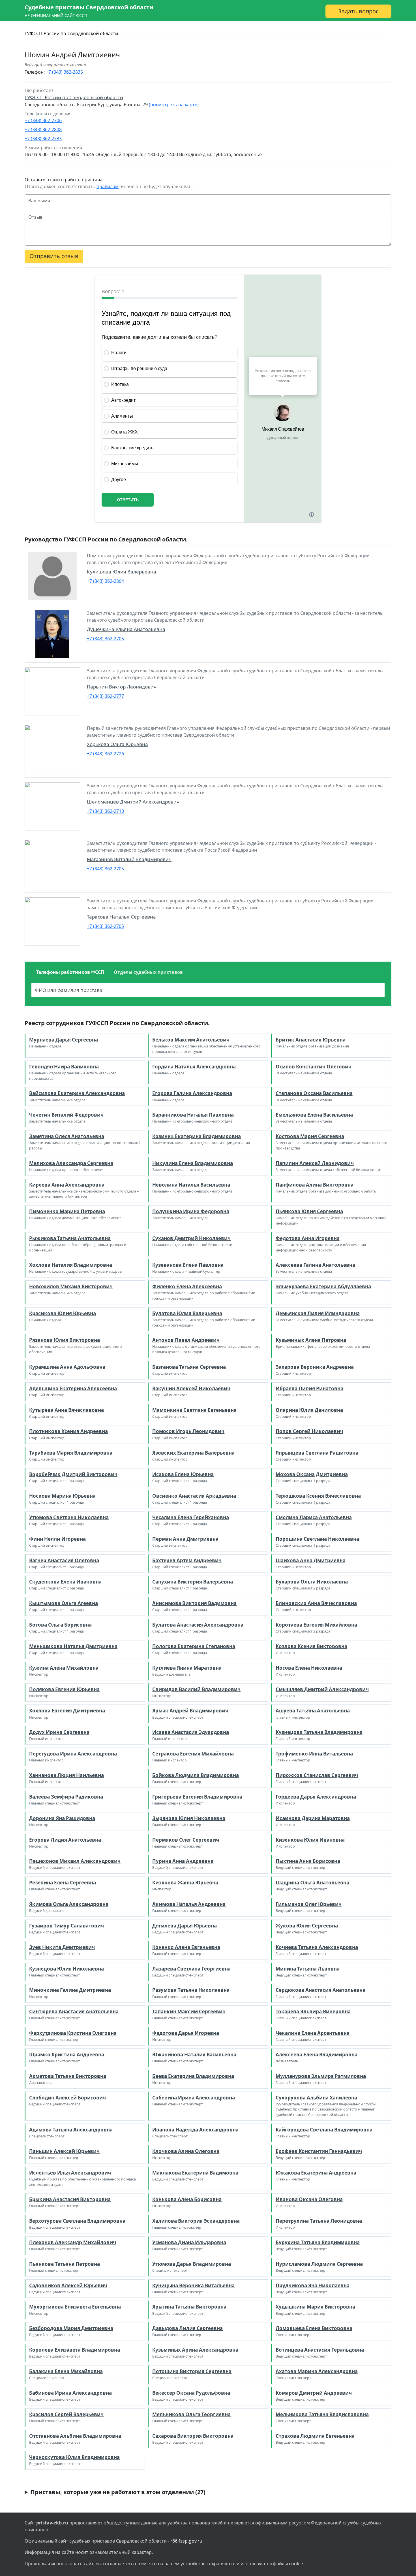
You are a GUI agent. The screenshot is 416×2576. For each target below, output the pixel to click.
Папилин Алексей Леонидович (315, 1163)
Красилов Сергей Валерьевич (66, 2414)
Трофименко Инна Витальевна (314, 1754)
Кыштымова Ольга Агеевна (64, 1603)
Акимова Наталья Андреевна (189, 1904)
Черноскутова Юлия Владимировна (74, 2457)
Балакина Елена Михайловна (66, 2371)
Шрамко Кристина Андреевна (67, 2055)
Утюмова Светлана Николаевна (69, 1517)
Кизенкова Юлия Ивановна (310, 1840)
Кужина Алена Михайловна (64, 1668)
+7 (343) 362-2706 (43, 120)
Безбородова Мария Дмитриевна (71, 2328)
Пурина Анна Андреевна (183, 1861)
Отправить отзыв (54, 256)
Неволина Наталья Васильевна (191, 1185)
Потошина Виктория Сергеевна (192, 2371)
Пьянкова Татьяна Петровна (65, 2264)
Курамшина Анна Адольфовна (67, 1367)
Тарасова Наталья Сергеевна (121, 917)
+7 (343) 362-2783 (43, 139)
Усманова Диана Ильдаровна (189, 2242)
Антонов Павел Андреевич (186, 1340)
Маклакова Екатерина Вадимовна (195, 2173)
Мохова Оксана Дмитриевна (312, 1474)
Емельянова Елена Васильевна (314, 1115)
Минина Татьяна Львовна (308, 1969)
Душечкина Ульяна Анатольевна (126, 629)
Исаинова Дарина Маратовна (313, 1818)
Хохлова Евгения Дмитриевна (67, 1711)
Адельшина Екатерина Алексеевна (73, 1388)
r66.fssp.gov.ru (186, 2541)
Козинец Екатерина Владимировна (197, 1136)
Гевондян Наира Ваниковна (64, 1067)
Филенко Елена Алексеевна (187, 1286)
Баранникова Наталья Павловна (193, 1115)
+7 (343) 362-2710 (105, 811)
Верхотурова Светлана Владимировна (77, 2221)
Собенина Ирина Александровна (194, 2098)
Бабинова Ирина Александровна (70, 2393)
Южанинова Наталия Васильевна (194, 2055)
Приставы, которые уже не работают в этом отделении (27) (118, 2492)
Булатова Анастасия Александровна (198, 1625)
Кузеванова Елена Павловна (188, 1265)
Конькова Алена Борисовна (187, 2199)
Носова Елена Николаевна (309, 1668)
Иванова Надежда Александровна (195, 2130)
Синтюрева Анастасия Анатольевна (74, 2011)
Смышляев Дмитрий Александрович (322, 1689)
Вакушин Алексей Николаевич (191, 1388)
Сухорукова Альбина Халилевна (316, 2098)
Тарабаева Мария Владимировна (71, 1453)
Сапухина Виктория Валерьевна (193, 1582)
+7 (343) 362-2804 (105, 581)
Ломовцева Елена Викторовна (314, 2328)
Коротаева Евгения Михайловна (316, 1625)
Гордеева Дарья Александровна (316, 1797)
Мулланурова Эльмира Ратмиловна (321, 2076)
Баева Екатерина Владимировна (193, 2076)
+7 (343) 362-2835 (64, 72)
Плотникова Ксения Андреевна (68, 1431)
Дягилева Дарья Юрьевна (185, 1926)
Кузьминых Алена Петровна (311, 1340)
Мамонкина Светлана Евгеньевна (194, 1410)
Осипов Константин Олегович (314, 1067)
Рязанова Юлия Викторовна (65, 1340)
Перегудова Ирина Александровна (73, 1754)
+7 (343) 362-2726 (105, 754)
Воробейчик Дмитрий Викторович (73, 1474)
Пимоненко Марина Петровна (67, 1211)
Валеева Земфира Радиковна (66, 1797)
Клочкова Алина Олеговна (186, 2151)
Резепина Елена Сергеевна (63, 1883)
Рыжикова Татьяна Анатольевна (70, 1238)
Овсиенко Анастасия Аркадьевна (194, 1496)
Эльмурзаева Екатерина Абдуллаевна (323, 1286)
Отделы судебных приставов (148, 972)
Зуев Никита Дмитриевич (62, 1947)
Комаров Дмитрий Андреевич (314, 2393)
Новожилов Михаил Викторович (71, 1286)
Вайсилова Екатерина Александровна (77, 1093)
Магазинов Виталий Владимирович (129, 859)
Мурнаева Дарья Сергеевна (64, 1040)
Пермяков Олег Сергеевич (186, 1840)
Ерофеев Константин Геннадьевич (319, 2151)
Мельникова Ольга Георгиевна (191, 2414)
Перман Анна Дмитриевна (185, 1539)
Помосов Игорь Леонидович (188, 1431)
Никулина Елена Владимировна (193, 1163)
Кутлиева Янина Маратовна (187, 1668)
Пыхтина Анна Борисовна (308, 1861)
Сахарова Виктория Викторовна (193, 2436)
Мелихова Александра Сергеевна (71, 1163)
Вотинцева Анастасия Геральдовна (320, 2350)
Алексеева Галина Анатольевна (315, 1265)
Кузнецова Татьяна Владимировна (319, 1732)
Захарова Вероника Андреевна (315, 1367)
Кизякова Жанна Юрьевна (185, 1883)
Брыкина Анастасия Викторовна (70, 2199)
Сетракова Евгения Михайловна (193, 1754)
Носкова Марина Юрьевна (62, 1496)
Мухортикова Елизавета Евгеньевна (75, 2307)
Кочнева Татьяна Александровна (317, 1947)
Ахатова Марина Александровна (317, 2371)
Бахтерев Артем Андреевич (187, 1560)
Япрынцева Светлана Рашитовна (317, 1453)
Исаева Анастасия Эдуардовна (191, 1732)
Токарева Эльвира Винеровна (313, 2011)
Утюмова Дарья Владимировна (192, 2264)
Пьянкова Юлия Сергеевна (309, 1211)
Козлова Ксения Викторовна (311, 1646)
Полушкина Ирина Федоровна (191, 1211)
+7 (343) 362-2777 (105, 696)
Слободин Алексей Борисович (67, 2098)
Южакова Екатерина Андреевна (316, 2173)
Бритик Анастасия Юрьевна (311, 1040)
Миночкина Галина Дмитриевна (70, 1990)
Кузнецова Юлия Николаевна (67, 1969)
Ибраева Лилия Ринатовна (309, 1388)
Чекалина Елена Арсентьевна (313, 2033)
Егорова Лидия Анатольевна (65, 1840)
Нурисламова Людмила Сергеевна (319, 2264)
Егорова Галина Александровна (192, 1093)
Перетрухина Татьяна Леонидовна (319, 2221)
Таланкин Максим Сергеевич (189, 2011)
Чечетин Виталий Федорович (66, 1115)
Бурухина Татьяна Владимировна (318, 2242)
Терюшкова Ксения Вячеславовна (318, 1496)
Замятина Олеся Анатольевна (67, 1136)
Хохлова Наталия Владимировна (71, 1265)
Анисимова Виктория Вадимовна (194, 1603)
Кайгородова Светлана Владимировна (324, 2130)
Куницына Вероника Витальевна (193, 2285)
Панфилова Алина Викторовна (315, 1185)
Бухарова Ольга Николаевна (312, 1582)
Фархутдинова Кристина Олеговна (73, 2033)
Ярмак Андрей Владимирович (190, 1711)
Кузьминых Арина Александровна (195, 2350)
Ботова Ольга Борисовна (60, 1625)
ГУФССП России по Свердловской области (71, 33)
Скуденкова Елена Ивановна (65, 1582)
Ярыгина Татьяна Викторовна (189, 2307)
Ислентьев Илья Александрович (70, 2173)
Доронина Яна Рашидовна (62, 1818)
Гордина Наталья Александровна (194, 1067)
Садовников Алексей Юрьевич (68, 2285)
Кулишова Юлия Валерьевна (122, 572)
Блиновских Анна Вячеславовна (316, 1603)
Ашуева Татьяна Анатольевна (313, 1711)
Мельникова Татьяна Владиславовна (322, 2414)
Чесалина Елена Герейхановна (191, 1517)
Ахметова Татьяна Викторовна (68, 2076)
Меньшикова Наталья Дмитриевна (73, 1646)
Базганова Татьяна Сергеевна (189, 1367)
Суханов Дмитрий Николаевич (191, 1238)
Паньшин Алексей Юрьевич (64, 2151)
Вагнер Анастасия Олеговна (64, 1560)
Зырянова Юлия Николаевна (189, 1818)
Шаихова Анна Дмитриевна (311, 1560)
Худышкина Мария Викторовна (315, 2307)
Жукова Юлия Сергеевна (307, 1926)
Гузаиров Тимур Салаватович (67, 1926)
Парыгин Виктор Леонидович (122, 687)
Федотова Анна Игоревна (308, 1238)
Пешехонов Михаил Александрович (75, 1861)
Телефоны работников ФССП (70, 972)
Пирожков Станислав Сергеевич (317, 1775)
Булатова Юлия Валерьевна (187, 1313)
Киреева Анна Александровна (67, 1185)
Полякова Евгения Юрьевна (64, 1689)
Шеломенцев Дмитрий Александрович (133, 802)
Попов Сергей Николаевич (309, 1431)
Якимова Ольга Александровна (69, 1904)
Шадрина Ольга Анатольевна (312, 1883)
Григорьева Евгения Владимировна (197, 1797)
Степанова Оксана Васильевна (314, 1093)
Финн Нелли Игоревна (57, 1539)
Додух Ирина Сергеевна (59, 1732)
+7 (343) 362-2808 (43, 129)
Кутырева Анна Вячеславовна (67, 1410)
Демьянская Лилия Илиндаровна (318, 1313)
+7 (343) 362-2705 (105, 639)
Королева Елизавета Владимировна (75, 2350)
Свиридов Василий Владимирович (196, 1689)
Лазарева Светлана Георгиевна (191, 1969)
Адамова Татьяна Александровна (71, 2130)
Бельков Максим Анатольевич (191, 1040)
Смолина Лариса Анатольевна (314, 1517)
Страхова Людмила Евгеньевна (315, 2436)
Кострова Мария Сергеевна (310, 1136)
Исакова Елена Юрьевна (183, 1474)
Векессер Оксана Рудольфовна (191, 2393)
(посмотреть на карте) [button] (174, 105)
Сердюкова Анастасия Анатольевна (320, 1990)
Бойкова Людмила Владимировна (196, 1775)
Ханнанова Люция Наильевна (67, 1775)
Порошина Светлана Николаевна (317, 1539)
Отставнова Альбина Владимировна (75, 2436)
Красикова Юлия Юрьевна (63, 1313)
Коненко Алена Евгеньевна (186, 1947)
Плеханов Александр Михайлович (73, 2242)
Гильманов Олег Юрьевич (309, 1904)
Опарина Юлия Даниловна (309, 1410)
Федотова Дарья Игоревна (186, 2033)
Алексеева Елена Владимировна (317, 2055)
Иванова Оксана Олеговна (309, 2199)
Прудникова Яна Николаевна (313, 2285)
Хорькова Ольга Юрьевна (117, 744)
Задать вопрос (358, 11)
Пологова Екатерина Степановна (194, 1646)
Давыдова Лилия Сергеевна (187, 2328)
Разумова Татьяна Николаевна (191, 1990)
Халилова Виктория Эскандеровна (196, 2221)
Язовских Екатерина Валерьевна (193, 1453)
